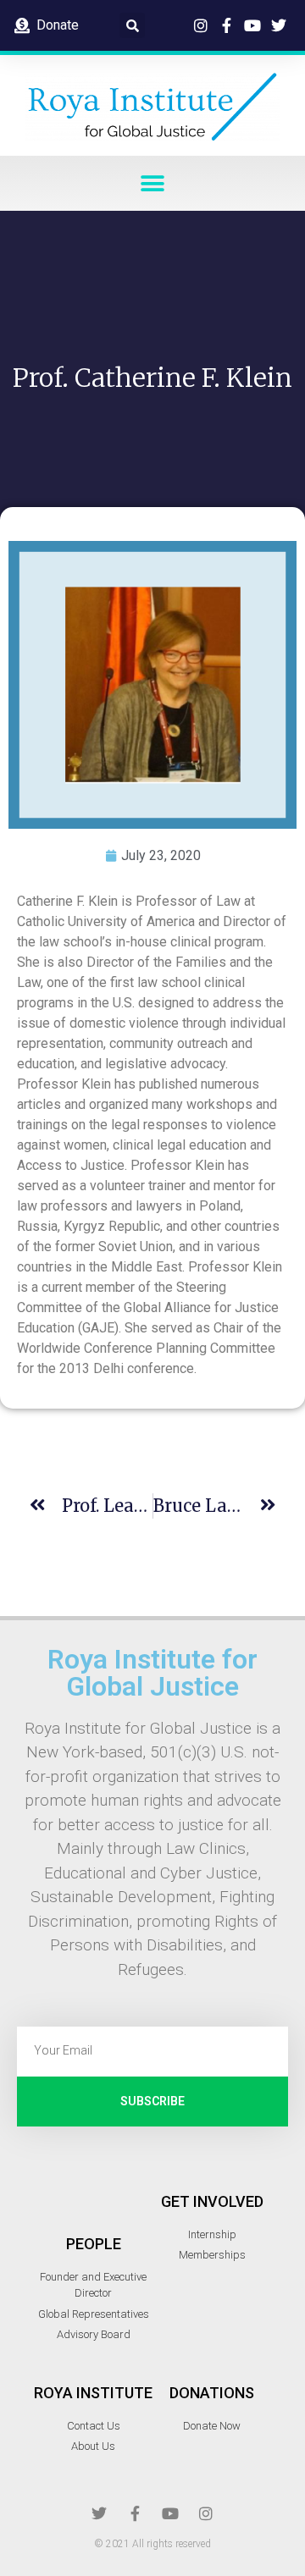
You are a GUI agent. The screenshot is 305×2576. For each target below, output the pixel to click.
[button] (132, 25)
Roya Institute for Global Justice (152, 1673)
